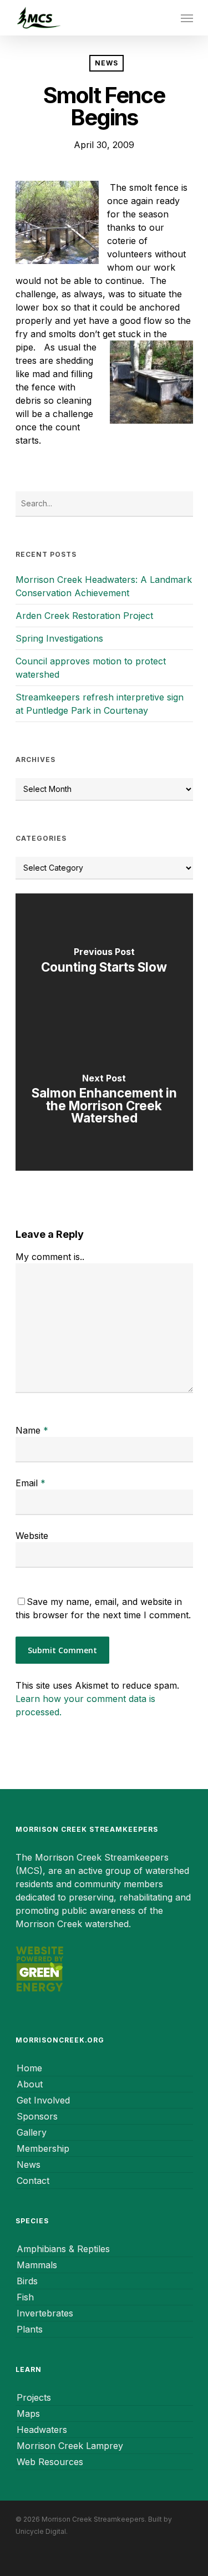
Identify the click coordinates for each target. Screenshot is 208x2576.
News (106, 63)
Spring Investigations (59, 638)
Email (31, 1483)
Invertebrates (45, 2313)
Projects (34, 2397)
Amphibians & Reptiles (63, 2249)
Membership (43, 2148)
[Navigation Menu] (187, 18)
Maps (28, 2414)
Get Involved (43, 2100)
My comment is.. (50, 1257)
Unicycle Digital (41, 2531)
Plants (30, 2329)
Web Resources (50, 2462)
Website (32, 1536)
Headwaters (42, 2430)
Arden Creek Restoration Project (84, 616)
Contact (33, 2181)
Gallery (32, 2132)
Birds (27, 2281)
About (30, 2084)
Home (29, 2068)
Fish (25, 2297)
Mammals (37, 2265)
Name (32, 1430)
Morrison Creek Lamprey (70, 2446)
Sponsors (37, 2116)
